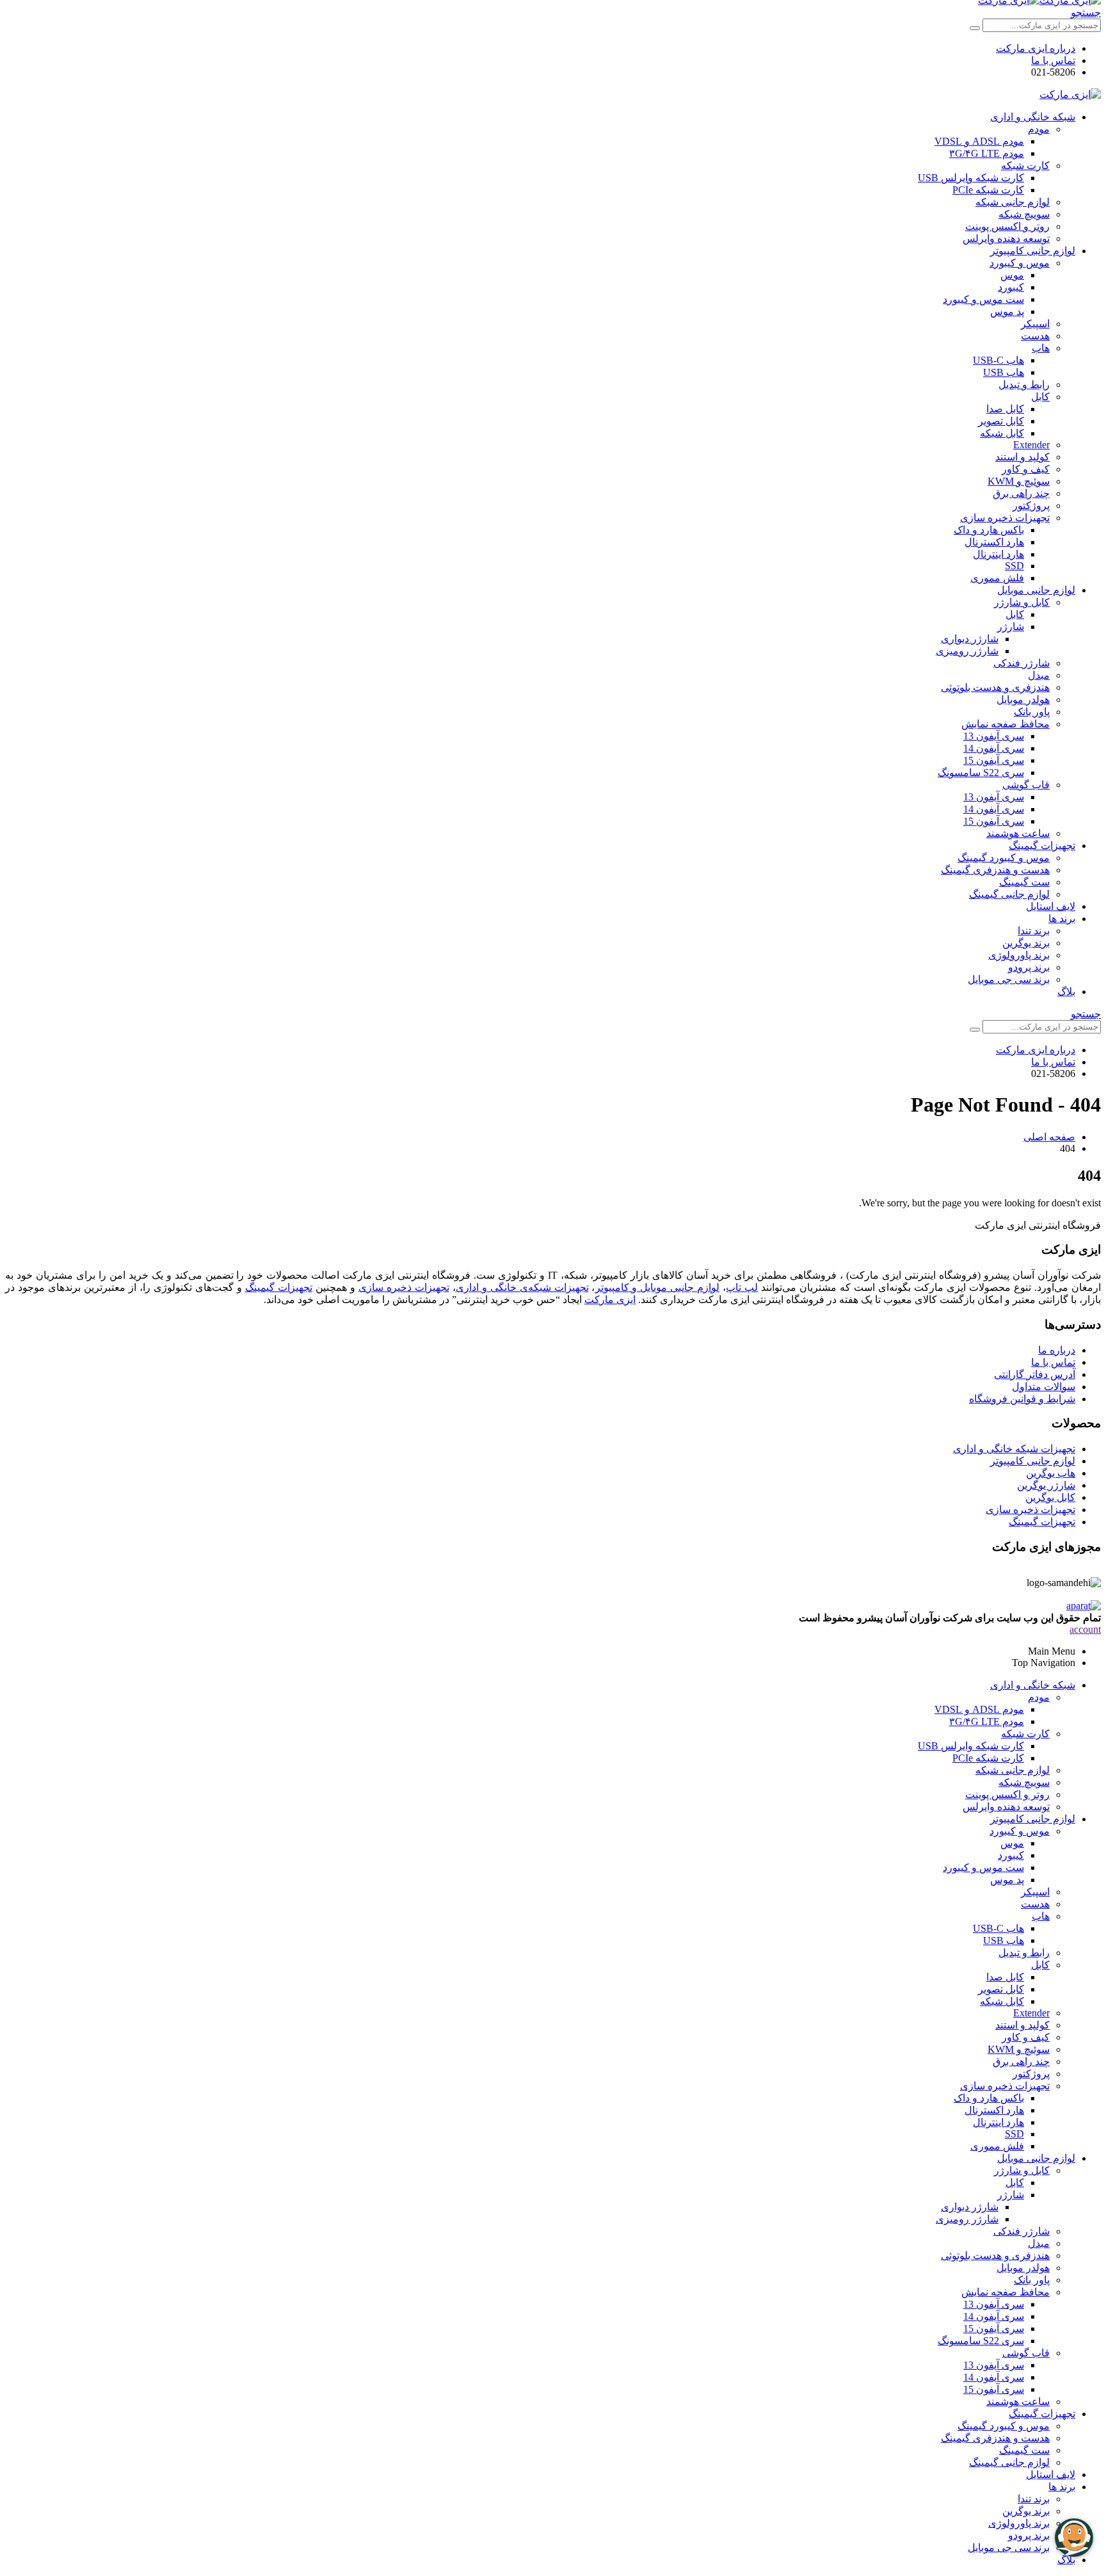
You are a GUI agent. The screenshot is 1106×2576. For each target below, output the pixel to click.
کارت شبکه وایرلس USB (971, 178)
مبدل (1039, 675)
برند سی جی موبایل (1009, 979)
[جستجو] (975, 28)
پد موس (1007, 312)
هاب (1041, 348)
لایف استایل (1051, 906)
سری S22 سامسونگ (981, 773)
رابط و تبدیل (1024, 385)
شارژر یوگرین (1046, 1485)
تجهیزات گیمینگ (1042, 846)
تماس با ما (1053, 61)
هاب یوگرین (1051, 1473)
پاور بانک (1032, 712)
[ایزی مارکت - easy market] (1070, 94)
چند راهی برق (1021, 493)
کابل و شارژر (1022, 602)
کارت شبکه (1025, 166)
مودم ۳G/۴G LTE (987, 153)
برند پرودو (1029, 967)
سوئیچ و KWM (1019, 481)
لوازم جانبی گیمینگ (1009, 894)
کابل (1040, 397)
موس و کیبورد (1020, 263)
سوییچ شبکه (1024, 214)
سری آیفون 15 (994, 760)
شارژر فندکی (1022, 663)
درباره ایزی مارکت (1036, 48)
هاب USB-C (998, 360)
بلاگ (1066, 992)
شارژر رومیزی (967, 651)
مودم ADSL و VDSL (979, 141)
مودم (1039, 129)
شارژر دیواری (970, 639)
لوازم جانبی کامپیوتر (1033, 251)
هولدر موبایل (1023, 700)
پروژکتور (1031, 506)
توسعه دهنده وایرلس (1006, 239)
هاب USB (1004, 372)
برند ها (1062, 919)
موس (1012, 275)
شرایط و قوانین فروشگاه (1022, 1399)
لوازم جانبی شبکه (1013, 202)
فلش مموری (997, 578)
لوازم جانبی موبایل (1036, 590)
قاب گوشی (1026, 785)
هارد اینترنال (998, 554)
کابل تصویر (1001, 421)
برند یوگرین (1026, 943)
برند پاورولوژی (1019, 955)
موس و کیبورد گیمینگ (1004, 858)
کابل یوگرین (1050, 1497)
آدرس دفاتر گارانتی (1035, 1374)
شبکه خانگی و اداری (1033, 117)
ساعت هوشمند (1018, 833)
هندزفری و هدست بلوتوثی (995, 687)
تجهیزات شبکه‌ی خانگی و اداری (522, 1287)
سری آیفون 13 (994, 736)
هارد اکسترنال (994, 542)
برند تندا (1034, 931)
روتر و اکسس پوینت (1007, 226)
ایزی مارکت (610, 1300)
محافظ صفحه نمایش (1006, 724)
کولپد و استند (1022, 457)
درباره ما (1057, 1350)
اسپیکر (1035, 324)
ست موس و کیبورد (983, 299)
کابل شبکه (1002, 433)
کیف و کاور (1026, 469)
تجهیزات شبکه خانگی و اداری (1014, 1449)
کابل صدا (1005, 409)
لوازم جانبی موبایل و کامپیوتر (658, 1287)
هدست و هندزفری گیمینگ (995, 870)
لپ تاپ (742, 1287)
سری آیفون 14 (994, 748)
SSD (1014, 566)
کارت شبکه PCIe (988, 190)
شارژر (1011, 627)
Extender (1031, 445)
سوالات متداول (1044, 1387)
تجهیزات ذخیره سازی (1005, 518)
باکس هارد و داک (989, 530)
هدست (1035, 336)
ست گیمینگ (1024, 882)
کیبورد (1011, 287)
